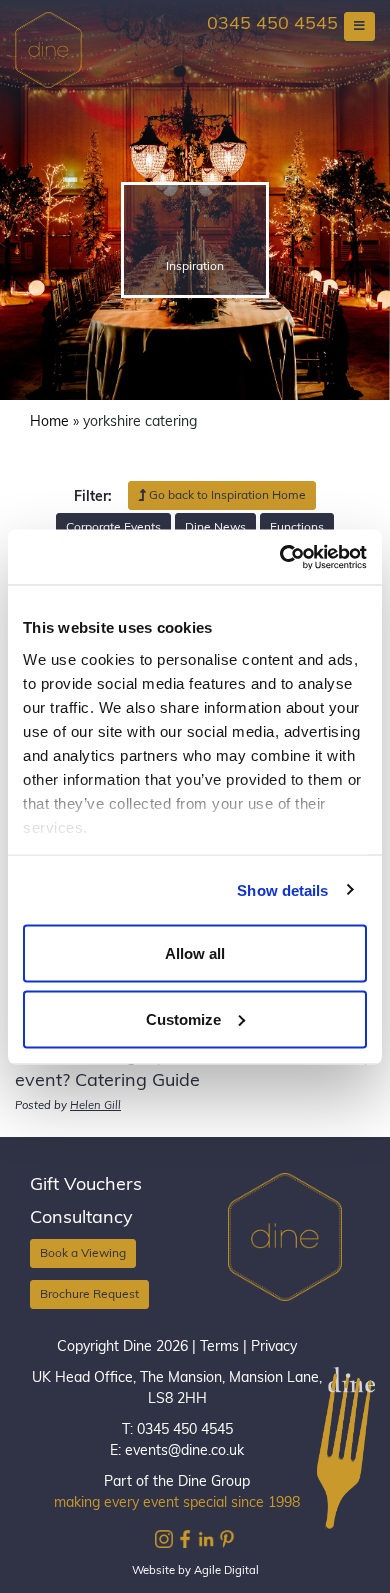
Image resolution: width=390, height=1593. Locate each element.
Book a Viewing (83, 1254)
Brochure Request (89, 1295)
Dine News (215, 528)
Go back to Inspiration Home (226, 496)
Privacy (274, 1347)
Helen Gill (95, 1106)
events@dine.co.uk (184, 1451)
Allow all (195, 953)
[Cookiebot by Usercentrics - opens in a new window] (280, 557)
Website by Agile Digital (195, 1571)
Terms (219, 1347)
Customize (183, 1018)
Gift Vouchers (86, 1186)
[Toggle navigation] (359, 26)
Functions (297, 528)
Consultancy (81, 1219)
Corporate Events (113, 528)
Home (49, 422)
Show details (282, 889)
